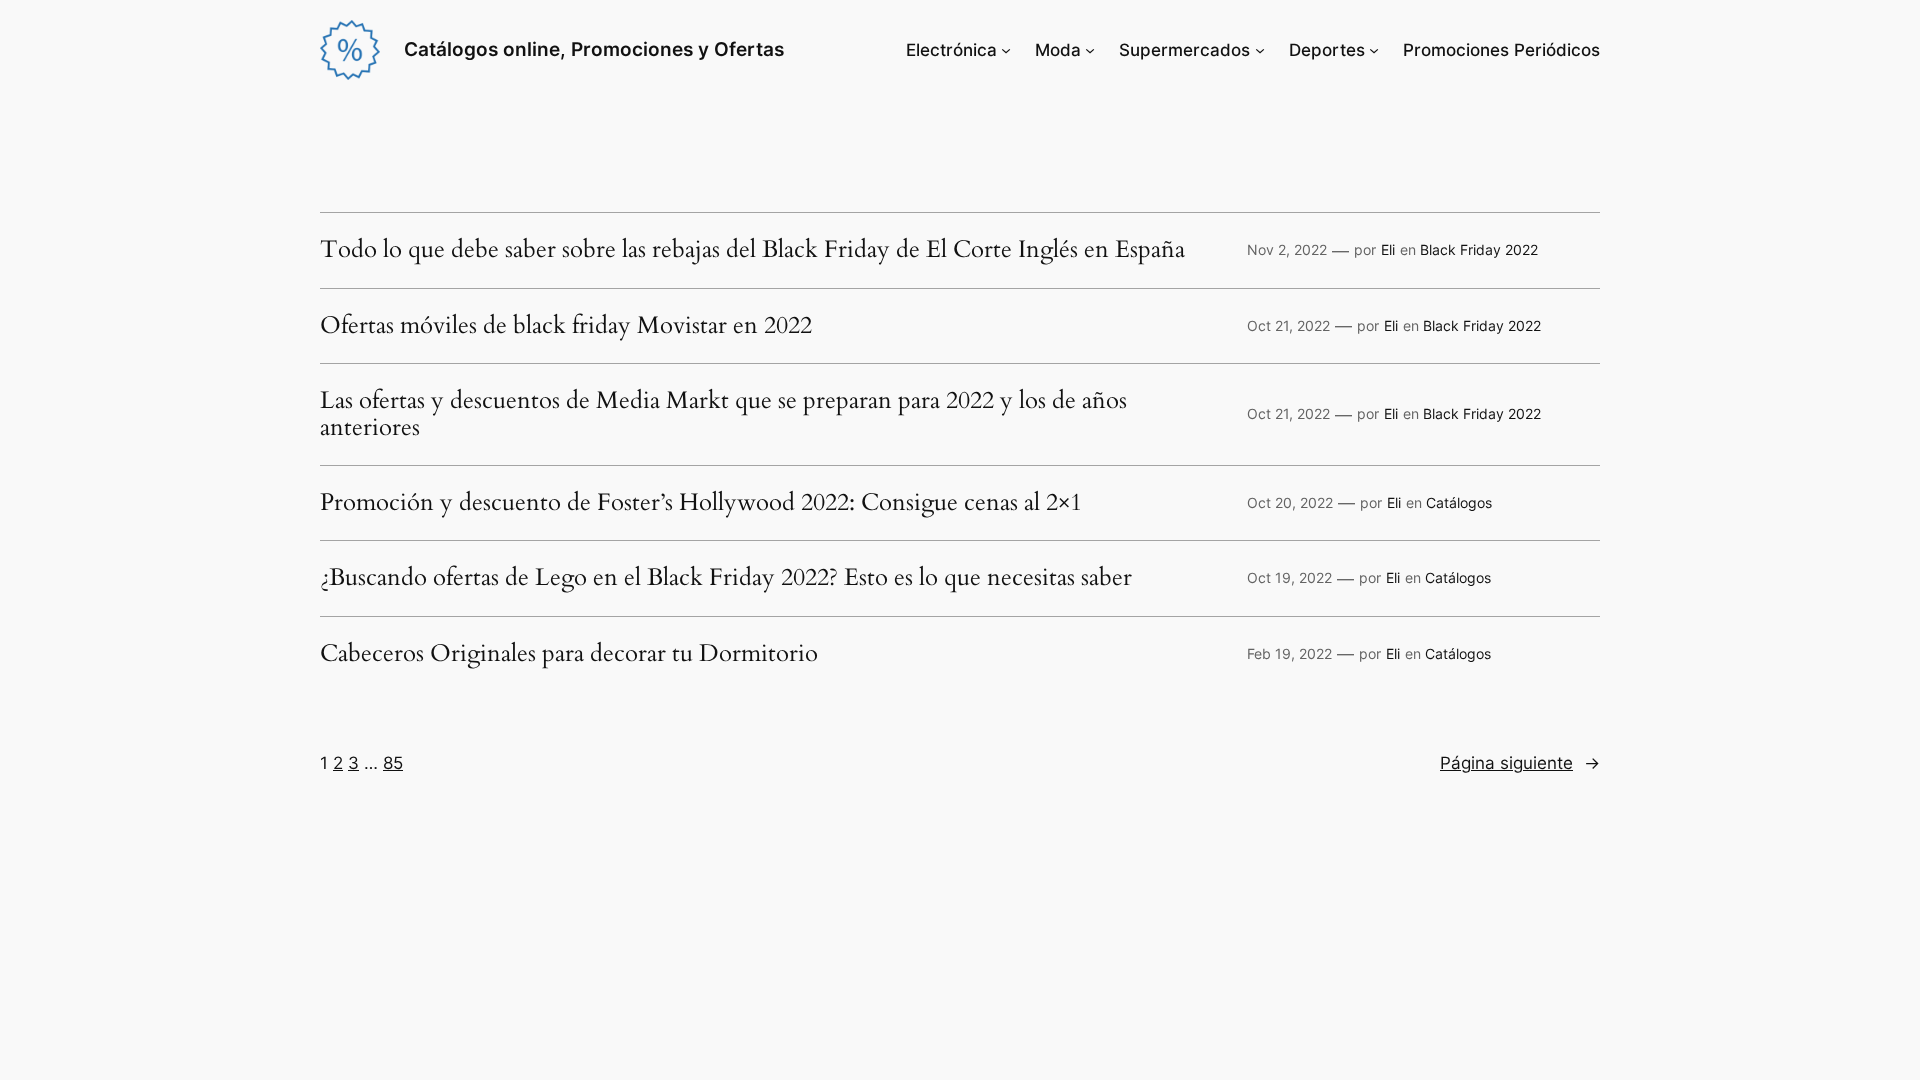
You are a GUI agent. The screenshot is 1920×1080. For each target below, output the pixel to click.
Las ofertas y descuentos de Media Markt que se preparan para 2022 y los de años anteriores (723, 414)
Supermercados (1184, 50)
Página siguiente (1520, 763)
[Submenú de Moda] (1090, 50)
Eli (1388, 249)
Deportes (1327, 50)
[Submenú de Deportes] (1374, 50)
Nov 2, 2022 (1287, 249)
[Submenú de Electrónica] (1006, 50)
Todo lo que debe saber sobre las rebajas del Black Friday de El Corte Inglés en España (752, 250)
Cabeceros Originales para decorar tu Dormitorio (569, 654)
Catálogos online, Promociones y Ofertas (594, 49)
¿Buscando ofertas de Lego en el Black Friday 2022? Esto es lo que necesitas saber (726, 578)
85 (393, 763)
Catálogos (1459, 502)
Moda (1058, 50)
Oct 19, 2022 (1289, 577)
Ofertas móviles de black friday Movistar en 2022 (566, 326)
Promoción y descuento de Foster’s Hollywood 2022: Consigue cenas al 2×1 (701, 503)
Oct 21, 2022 (1288, 325)
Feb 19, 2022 (1289, 653)
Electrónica (951, 50)
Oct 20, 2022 (1290, 502)
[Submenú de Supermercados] (1260, 50)
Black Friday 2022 (1479, 249)
